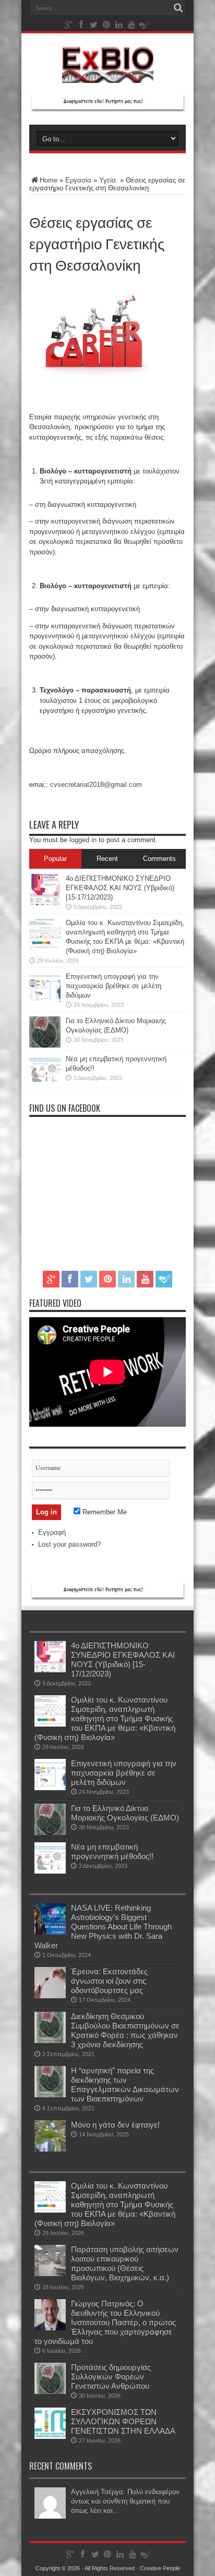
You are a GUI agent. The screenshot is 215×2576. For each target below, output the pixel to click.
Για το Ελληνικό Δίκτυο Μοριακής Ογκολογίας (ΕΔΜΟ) (125, 1813)
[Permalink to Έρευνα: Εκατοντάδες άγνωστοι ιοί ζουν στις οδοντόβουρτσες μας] (50, 1996)
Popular (55, 859)
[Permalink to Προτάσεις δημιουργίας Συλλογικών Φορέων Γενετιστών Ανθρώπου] (50, 2392)
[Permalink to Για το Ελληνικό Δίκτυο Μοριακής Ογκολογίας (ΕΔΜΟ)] (45, 1045)
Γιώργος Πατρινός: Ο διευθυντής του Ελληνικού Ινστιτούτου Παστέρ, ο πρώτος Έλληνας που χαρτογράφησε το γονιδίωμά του (105, 2322)
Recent (107, 859)
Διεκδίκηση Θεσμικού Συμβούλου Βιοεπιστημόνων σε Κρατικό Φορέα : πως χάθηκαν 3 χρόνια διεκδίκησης (125, 2030)
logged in (83, 840)
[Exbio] (108, 75)
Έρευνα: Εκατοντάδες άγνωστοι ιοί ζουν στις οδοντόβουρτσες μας (109, 1981)
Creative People (160, 2568)
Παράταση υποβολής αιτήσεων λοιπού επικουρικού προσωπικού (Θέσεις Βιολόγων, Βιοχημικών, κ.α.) (125, 2263)
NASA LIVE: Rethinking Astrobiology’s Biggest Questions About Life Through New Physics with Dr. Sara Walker (103, 1927)
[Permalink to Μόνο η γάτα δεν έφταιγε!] (50, 2149)
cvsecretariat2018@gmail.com (96, 785)
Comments (159, 859)
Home (49, 180)
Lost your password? (69, 1544)
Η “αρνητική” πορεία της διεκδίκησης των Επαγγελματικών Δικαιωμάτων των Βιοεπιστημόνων (125, 2085)
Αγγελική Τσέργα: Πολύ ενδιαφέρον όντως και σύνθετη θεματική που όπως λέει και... (125, 2501)
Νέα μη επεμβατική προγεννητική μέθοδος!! (112, 1851)
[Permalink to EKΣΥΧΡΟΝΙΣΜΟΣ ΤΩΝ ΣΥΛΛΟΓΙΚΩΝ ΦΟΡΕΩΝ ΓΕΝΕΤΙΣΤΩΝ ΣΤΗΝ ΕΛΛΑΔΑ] (50, 2437)
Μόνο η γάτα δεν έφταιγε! (115, 2125)
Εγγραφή (52, 1532)
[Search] (178, 8)
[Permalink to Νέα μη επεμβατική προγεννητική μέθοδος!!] (45, 1083)
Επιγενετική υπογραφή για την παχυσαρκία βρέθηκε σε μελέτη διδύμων (114, 986)
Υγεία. (109, 180)
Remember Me (104, 1512)
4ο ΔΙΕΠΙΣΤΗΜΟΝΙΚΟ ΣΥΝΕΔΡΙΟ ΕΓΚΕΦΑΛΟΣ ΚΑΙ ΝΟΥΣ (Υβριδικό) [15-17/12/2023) (120, 888)
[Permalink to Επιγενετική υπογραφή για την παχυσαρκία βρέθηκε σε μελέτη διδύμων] (45, 1001)
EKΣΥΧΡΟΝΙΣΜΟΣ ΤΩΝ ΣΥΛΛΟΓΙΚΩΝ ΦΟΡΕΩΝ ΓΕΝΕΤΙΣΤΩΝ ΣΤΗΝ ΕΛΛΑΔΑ (123, 2421)
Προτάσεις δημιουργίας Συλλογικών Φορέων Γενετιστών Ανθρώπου (111, 2377)
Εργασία (78, 180)
